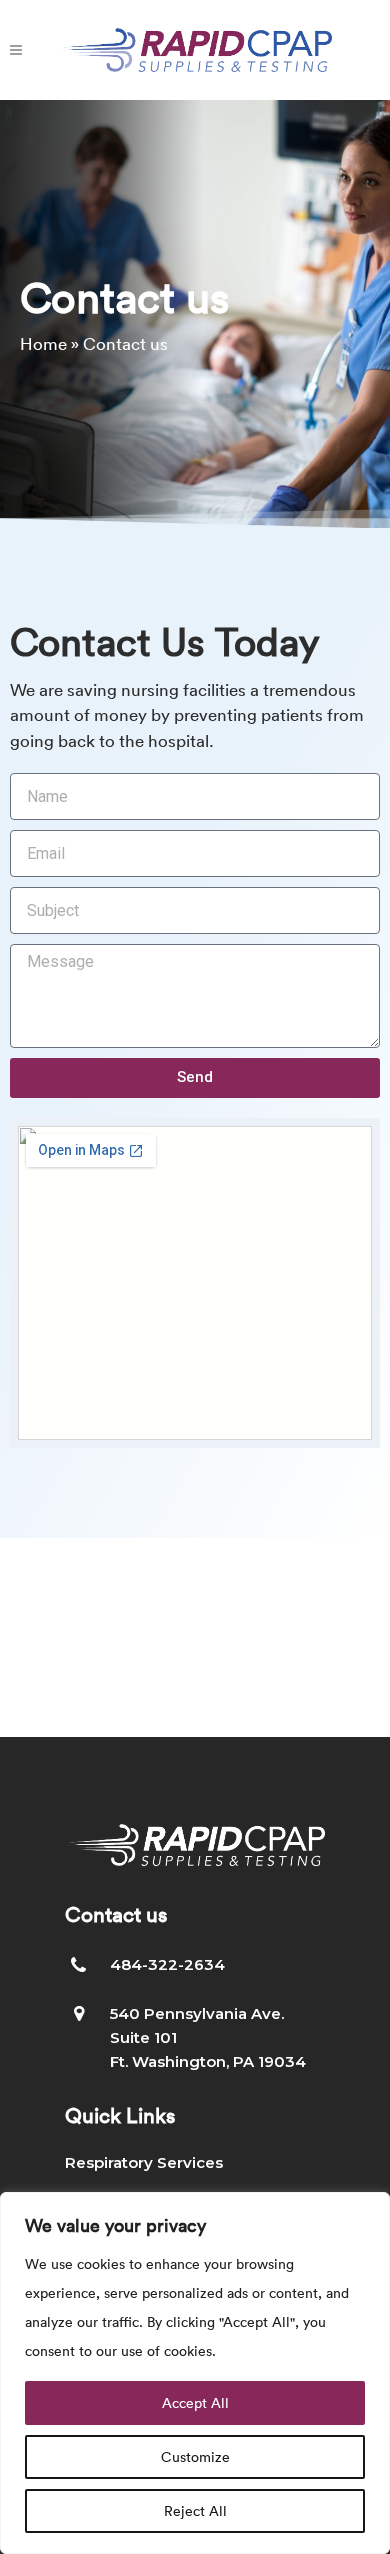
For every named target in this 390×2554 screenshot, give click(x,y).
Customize (195, 2456)
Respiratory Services (144, 2162)
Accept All (195, 2402)
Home (43, 343)
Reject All (195, 2510)
